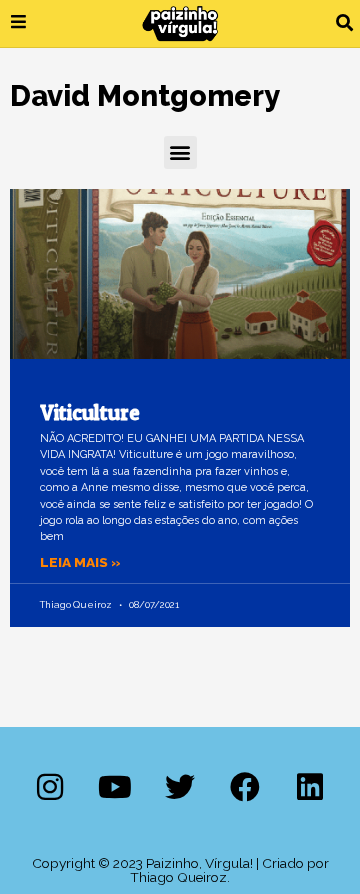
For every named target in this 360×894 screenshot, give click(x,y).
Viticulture (90, 412)
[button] (344, 23)
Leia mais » (80, 562)
